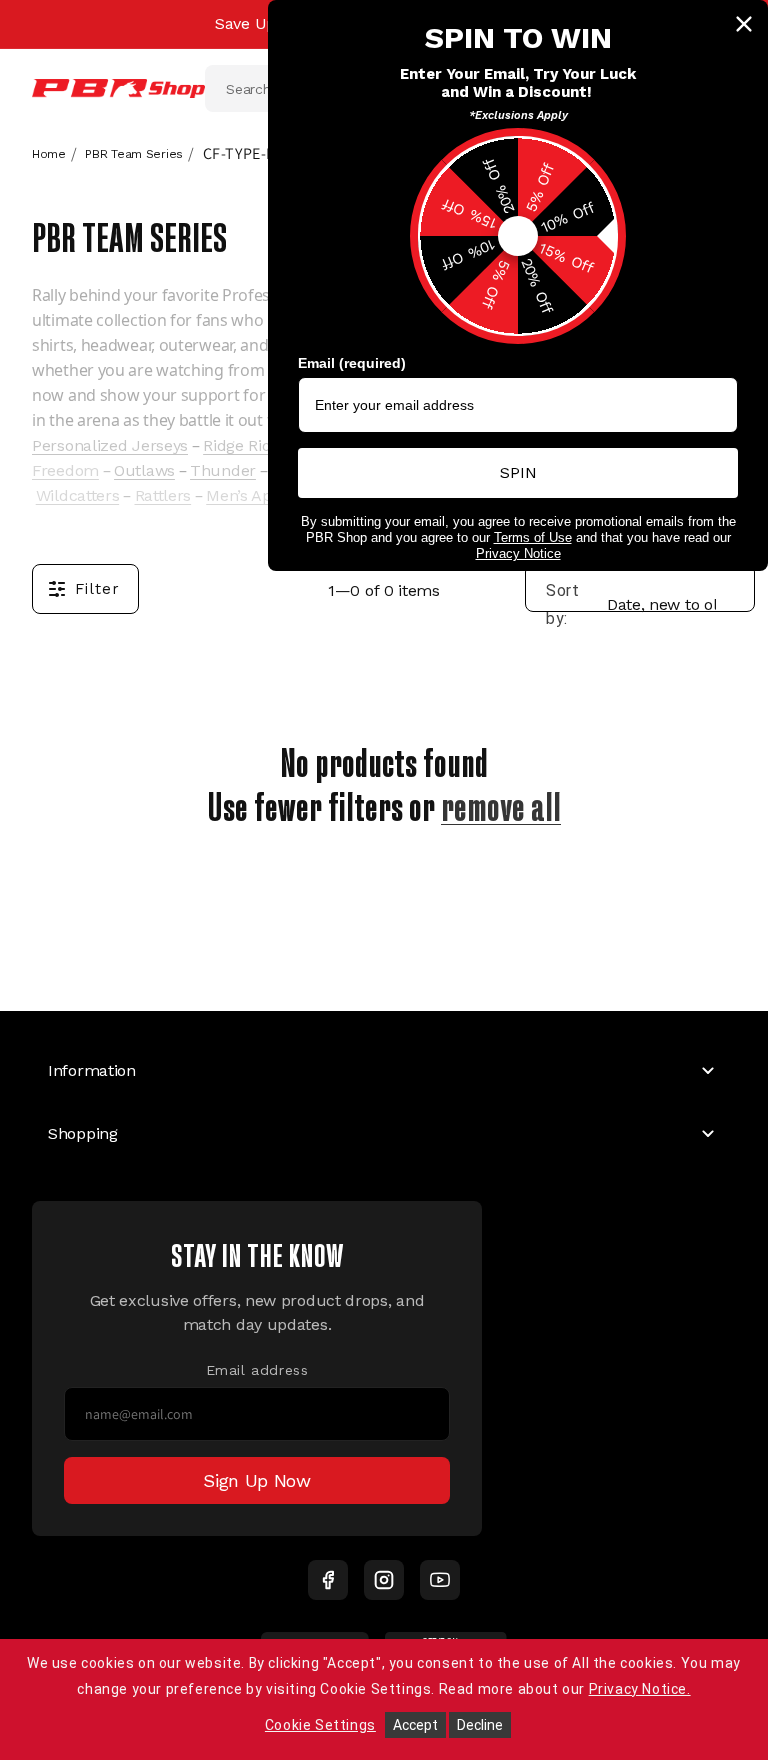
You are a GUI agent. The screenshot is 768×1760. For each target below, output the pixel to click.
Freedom (65, 470)
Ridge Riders (248, 445)
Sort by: (563, 604)
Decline (480, 1725)
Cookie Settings (320, 1725)
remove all (501, 803)
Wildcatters (78, 495)
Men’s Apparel (258, 495)
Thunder (223, 470)
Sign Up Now (257, 1480)
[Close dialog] (744, 24)
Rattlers (163, 495)
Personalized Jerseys (110, 445)
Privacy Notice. (640, 1689)
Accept (415, 1725)
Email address (257, 1370)
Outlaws (144, 470)
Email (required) (352, 363)
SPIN (518, 472)
